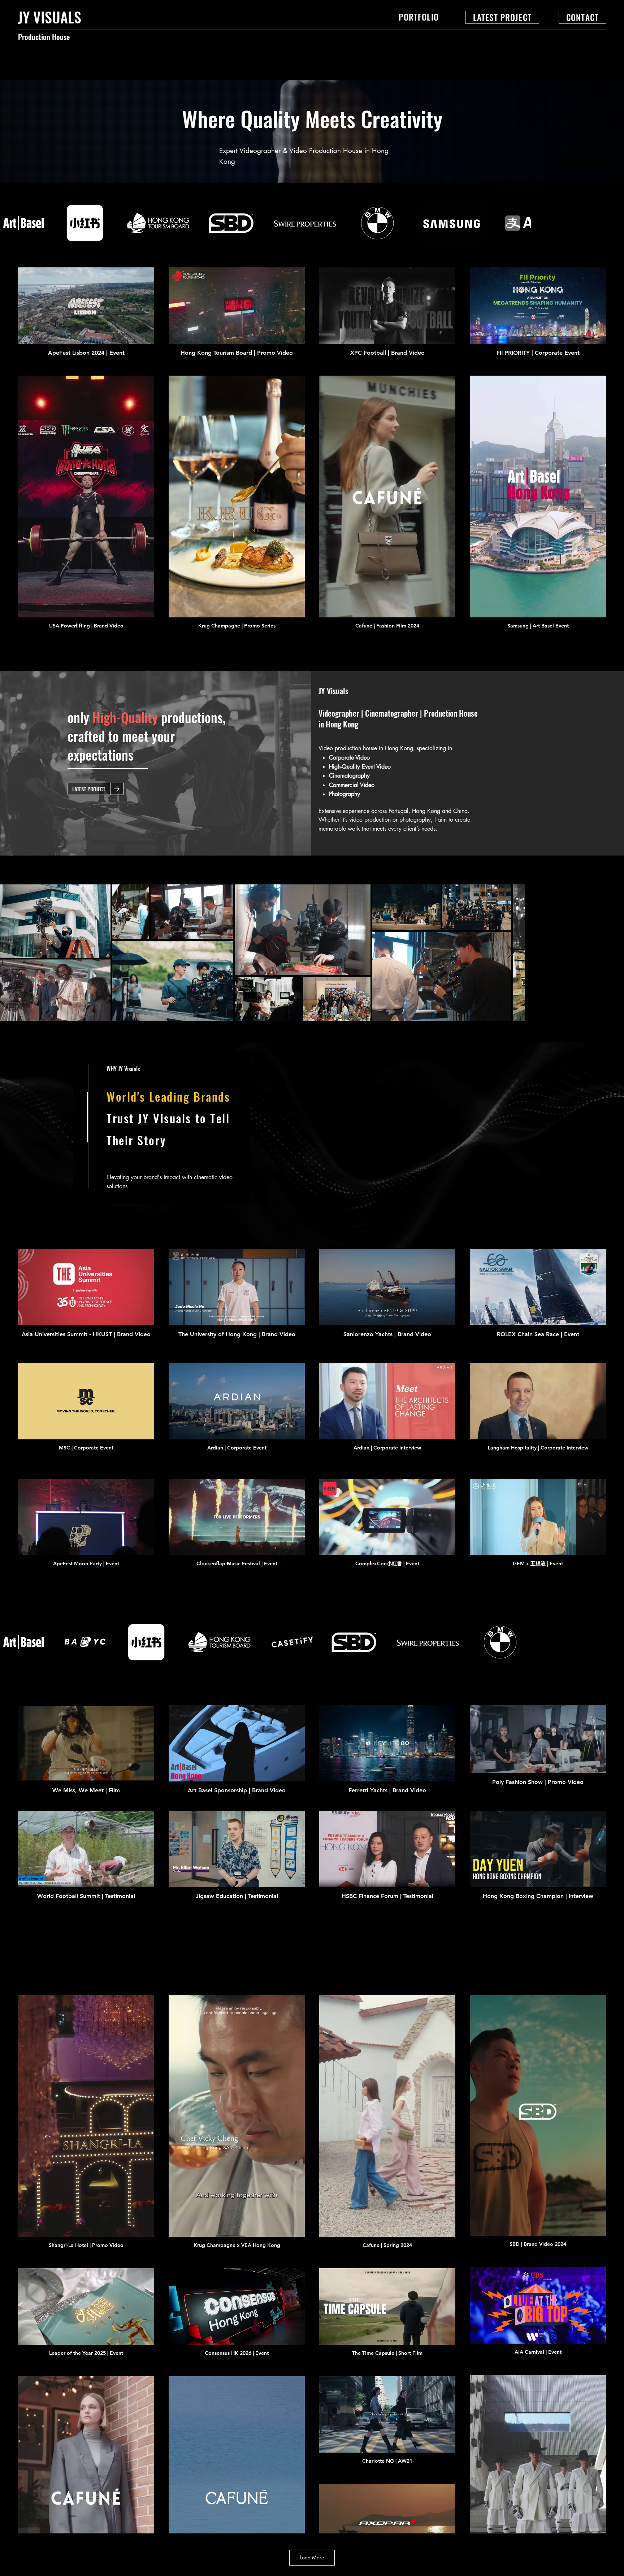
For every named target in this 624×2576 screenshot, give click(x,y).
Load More (312, 2557)
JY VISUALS (50, 17)
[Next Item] (612, 952)
